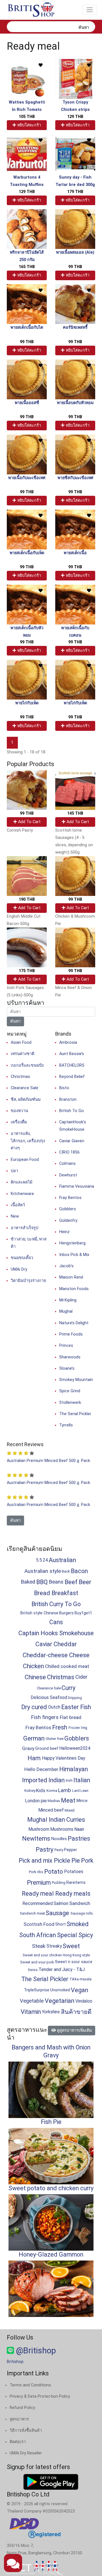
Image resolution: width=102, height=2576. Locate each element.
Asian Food (21, 1043)
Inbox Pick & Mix (74, 1255)
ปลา (14, 1171)
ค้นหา (84, 28)
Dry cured (34, 1707)
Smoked (78, 1924)
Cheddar (65, 1644)
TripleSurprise (37, 1990)
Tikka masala (80, 1979)
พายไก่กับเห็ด (27, 703)
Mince (82, 1801)
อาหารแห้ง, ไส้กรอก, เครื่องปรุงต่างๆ (28, 1141)
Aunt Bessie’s (72, 1054)
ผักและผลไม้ (22, 1182)
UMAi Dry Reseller (26, 2453)
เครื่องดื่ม (19, 1122)
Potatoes (74, 1872)
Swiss (33, 1970)
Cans (56, 1622)
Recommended (38, 1903)
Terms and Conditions (30, 2385)
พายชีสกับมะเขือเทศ (75, 478)
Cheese (79, 1655)
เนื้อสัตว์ (18, 1205)
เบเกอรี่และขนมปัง (27, 1065)
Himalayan (74, 1769)
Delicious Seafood (49, 1697)
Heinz (64, 1232)
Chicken (33, 1666)
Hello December (41, 1769)
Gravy (28, 1748)
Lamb (64, 1790)
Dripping (75, 1698)
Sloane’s (67, 1368)
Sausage (57, 1913)
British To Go (72, 1111)
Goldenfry (68, 1221)
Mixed (70, 1810)
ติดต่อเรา (18, 2442)
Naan (79, 1829)
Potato (54, 1872)
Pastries (79, 1839)
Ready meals (73, 1894)
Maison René (71, 1277)
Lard (76, 1791)
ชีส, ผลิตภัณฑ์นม (26, 1100)
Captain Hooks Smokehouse (56, 1633)
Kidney (30, 1791)
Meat (68, 1800)
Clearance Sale (25, 1088)
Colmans (67, 1164)
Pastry (44, 1850)
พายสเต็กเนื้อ (75, 553)
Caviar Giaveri (72, 1141)
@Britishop (35, 2351)
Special (67, 1935)
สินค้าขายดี (76, 2012)
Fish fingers (45, 1717)
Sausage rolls (82, 1913)
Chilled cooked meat (67, 1666)
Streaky (54, 1946)
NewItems (36, 1839)
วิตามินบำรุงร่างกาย (28, 1281)
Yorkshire (51, 2012)
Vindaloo (84, 2001)
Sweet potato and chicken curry (51, 2188)
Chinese (35, 1677)
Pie (76, 1861)
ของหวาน (19, 1111)
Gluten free (55, 1739)
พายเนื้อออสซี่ (27, 403)
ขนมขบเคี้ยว (22, 1258)
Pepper (71, 1850)
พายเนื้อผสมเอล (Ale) (75, 252)
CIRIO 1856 (69, 1152)
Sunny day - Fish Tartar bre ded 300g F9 (75, 185)
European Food (25, 1160)
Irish (69, 1780)
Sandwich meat (32, 1913)
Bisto (64, 1088)
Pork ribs (36, 1872)
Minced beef (51, 1810)
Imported (35, 1780)
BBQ (42, 1582)
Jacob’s (66, 1266)
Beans (56, 1582)
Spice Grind (70, 1391)
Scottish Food (39, 1924)
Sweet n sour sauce (74, 1962)
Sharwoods (70, 1357)
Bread (42, 1593)
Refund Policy (22, 2408)
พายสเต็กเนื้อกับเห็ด (27, 553)
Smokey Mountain (76, 1380)
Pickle (62, 1861)
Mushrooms (62, 1829)
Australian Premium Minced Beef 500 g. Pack (48, 1461)
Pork (87, 1861)
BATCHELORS (72, 1065)
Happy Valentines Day (63, 1758)
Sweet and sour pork (37, 1962)
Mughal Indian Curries (56, 1820)
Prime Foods (71, 1334)
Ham (34, 1758)
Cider (81, 1677)
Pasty (59, 1850)
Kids (41, 1790)
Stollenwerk (70, 1403)
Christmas (20, 1077)
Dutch (54, 1707)
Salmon (61, 1903)
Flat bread (71, 1717)
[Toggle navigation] (90, 10)
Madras (54, 1801)
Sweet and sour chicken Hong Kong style (56, 1955)
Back (66, 1571)
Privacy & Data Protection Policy (40, 2396)
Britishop (15, 2362)
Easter (70, 1707)
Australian (62, 1560)
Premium (39, 1883)
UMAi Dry (19, 1269)
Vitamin (31, 2012)
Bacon (79, 1571)
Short (60, 1924)
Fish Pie (51, 2122)
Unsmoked (60, 1990)
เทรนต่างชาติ (23, 1054)
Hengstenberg (72, 1243)
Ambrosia (68, 1043)
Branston (68, 1100)
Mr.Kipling (68, 1300)
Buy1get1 (83, 1613)
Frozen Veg (78, 1728)
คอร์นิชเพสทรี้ (75, 327)
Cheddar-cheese (45, 1655)
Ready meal (38, 1894)
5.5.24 (42, 1560)
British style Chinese (39, 1613)
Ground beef (47, 1749)
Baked (28, 1582)
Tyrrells (66, 1425)
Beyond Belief (72, 1077)
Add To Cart (29, 822)
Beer (85, 1582)
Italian (82, 1780)
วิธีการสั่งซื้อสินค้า (26, 2431)
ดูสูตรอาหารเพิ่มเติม (74, 2030)
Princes (66, 1346)
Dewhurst (68, 1175)
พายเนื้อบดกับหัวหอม (75, 403)
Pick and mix (36, 1861)
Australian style (43, 1571)
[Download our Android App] (51, 2482)
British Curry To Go (56, 1604)
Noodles (59, 1839)
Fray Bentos (70, 1198)
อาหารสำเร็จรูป (25, 1228)
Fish (86, 1707)
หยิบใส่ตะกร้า (29, 125)
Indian (57, 1780)
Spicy (86, 1935)
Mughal (66, 1311)
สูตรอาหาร (19, 2419)
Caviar (44, 1644)
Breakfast (65, 1593)
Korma (52, 1791)
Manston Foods (74, 1289)
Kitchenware (22, 1194)
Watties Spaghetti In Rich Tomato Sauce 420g (27, 110)
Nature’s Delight (74, 1323)
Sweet (71, 1946)
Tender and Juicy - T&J (62, 1969)
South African (38, 1935)
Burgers (66, 1613)
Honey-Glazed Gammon (51, 2254)
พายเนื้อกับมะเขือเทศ (27, 478)
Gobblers (68, 1209)
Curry (68, 1688)
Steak (39, 1946)
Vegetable (32, 2001)
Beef (71, 1582)
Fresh (60, 1727)
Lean (84, 1791)
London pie (36, 1801)
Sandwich (80, 1903)
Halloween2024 (75, 1748)
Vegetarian (59, 2001)
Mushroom (39, 1829)
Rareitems (76, 1883)
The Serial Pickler (75, 1414)
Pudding (59, 1883)
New (15, 1216)
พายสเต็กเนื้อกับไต (27, 327)
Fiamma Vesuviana (77, 1186)
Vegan (79, 1990)
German (34, 1738)
